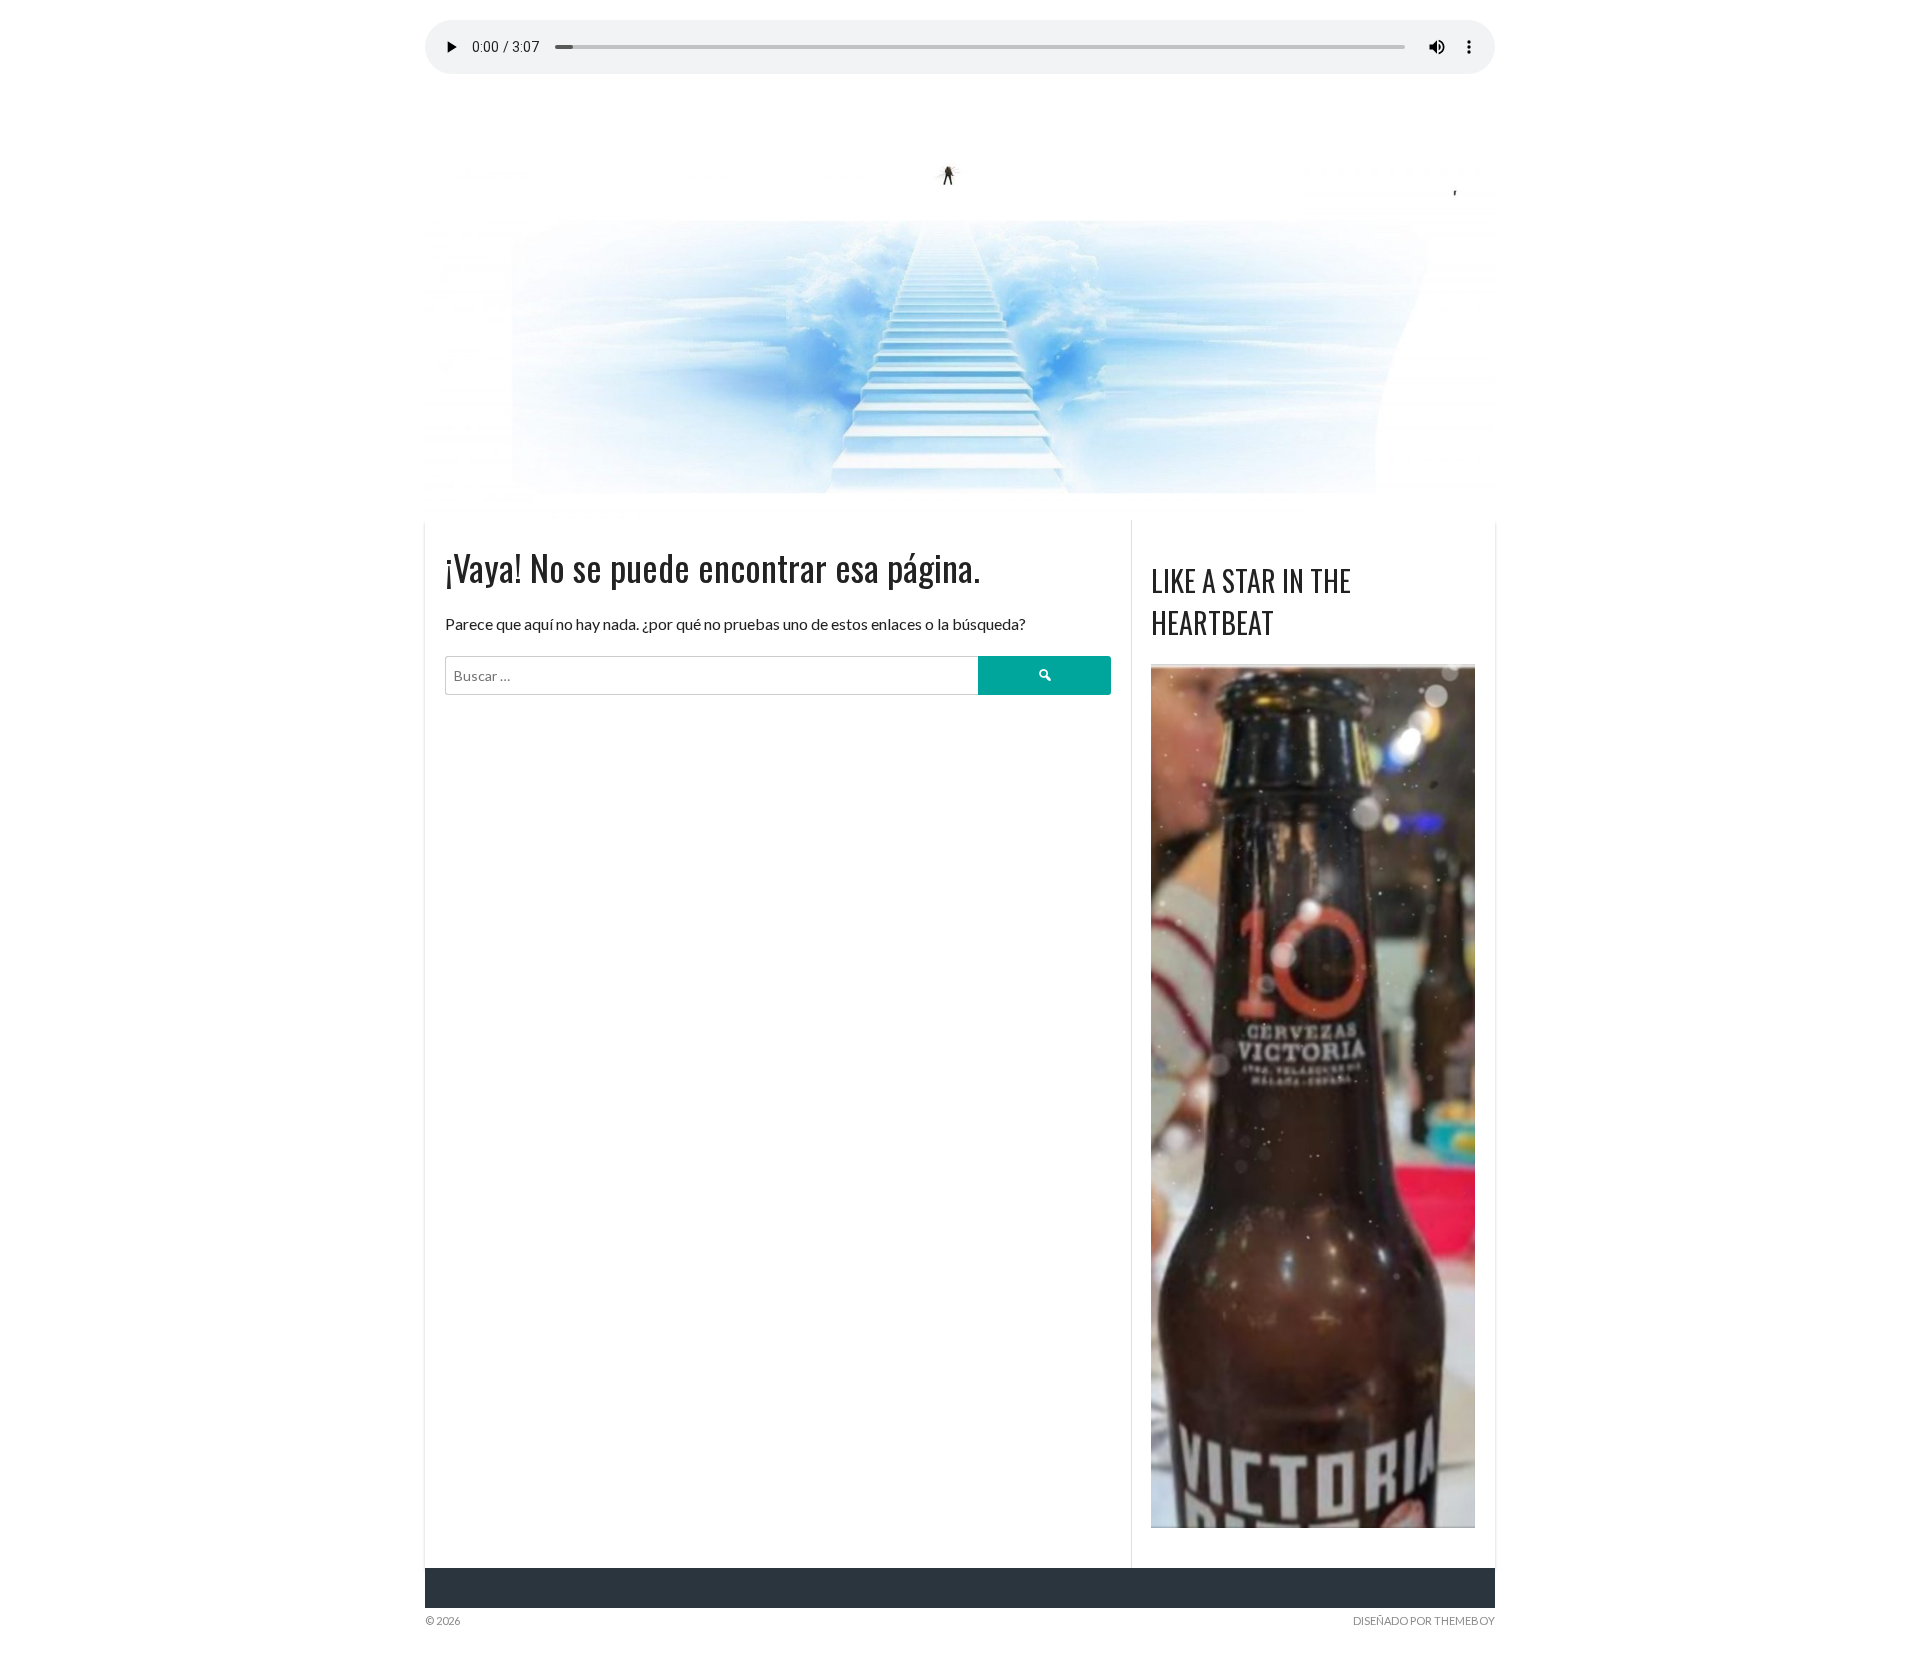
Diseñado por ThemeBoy (1424, 1620)
